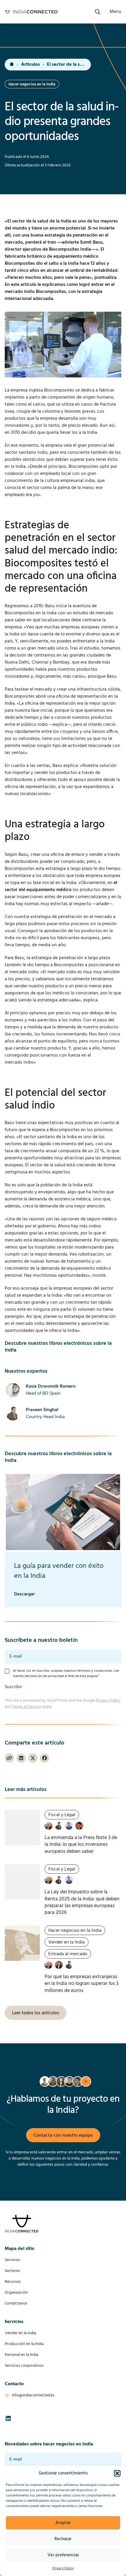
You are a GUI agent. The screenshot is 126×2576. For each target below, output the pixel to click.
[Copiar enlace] (9, 1758)
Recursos (13, 2282)
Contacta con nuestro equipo (63, 2135)
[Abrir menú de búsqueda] (98, 12)
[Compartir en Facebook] (45, 1758)
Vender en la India (20, 2333)
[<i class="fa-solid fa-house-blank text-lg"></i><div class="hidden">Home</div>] (12, 65)
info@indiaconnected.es (33, 2395)
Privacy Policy (63, 2568)
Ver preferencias (63, 2555)
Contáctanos (16, 2303)
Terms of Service (27, 1707)
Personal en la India (22, 2355)
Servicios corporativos (24, 2366)
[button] (117, 2473)
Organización (16, 2293)
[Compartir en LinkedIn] (21, 1758)
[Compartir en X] (33, 1758)
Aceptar (63, 2523)
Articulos (30, 65)
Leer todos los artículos (36, 2013)
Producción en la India (24, 2344)
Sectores (12, 2271)
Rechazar (63, 2539)
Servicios (12, 2260)
